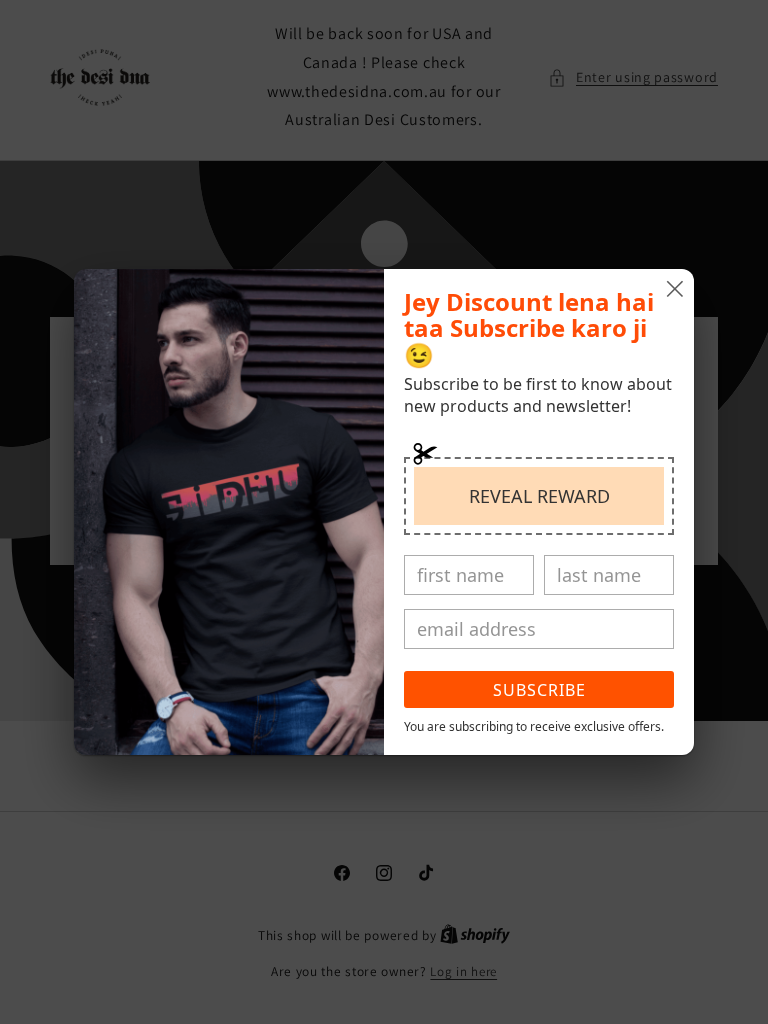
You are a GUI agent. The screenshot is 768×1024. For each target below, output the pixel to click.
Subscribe (539, 690)
